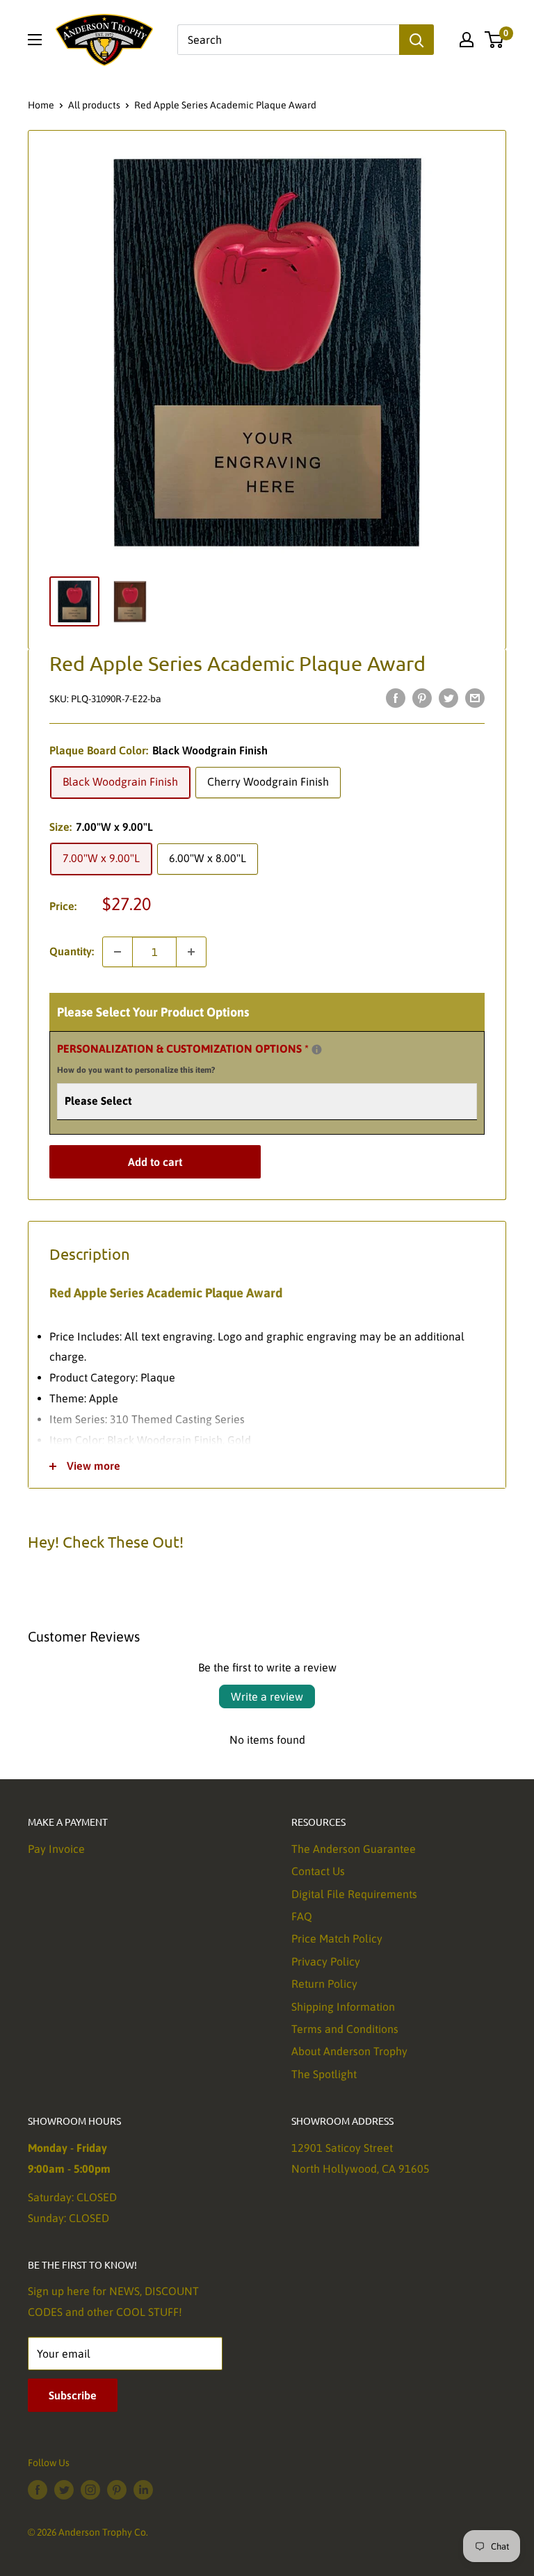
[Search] (416, 40)
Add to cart (155, 1162)
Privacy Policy (326, 1961)
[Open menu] (35, 40)
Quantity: (72, 951)
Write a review (267, 1696)
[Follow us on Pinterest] (117, 2490)
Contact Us (318, 1871)
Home (41, 105)
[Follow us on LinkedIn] (143, 2490)
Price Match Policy (337, 1938)
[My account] (467, 40)
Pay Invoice (56, 1849)
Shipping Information (343, 2007)
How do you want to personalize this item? (136, 1070)
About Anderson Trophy (349, 2051)
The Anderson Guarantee (354, 1849)
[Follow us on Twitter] (64, 2490)
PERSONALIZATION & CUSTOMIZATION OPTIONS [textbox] (200, 1057)
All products (94, 105)
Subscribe (73, 2395)
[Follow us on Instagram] (90, 2490)
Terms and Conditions (345, 2029)
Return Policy (324, 1984)
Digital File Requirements (354, 1894)
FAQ (302, 1916)
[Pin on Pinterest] (422, 697)
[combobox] (288, 40)
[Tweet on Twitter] (448, 697)
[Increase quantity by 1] (191, 952)
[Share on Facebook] (396, 697)
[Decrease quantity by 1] (118, 952)
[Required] (317, 1050)
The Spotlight (324, 2074)
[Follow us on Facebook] (38, 2490)
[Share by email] (475, 697)
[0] (495, 40)
